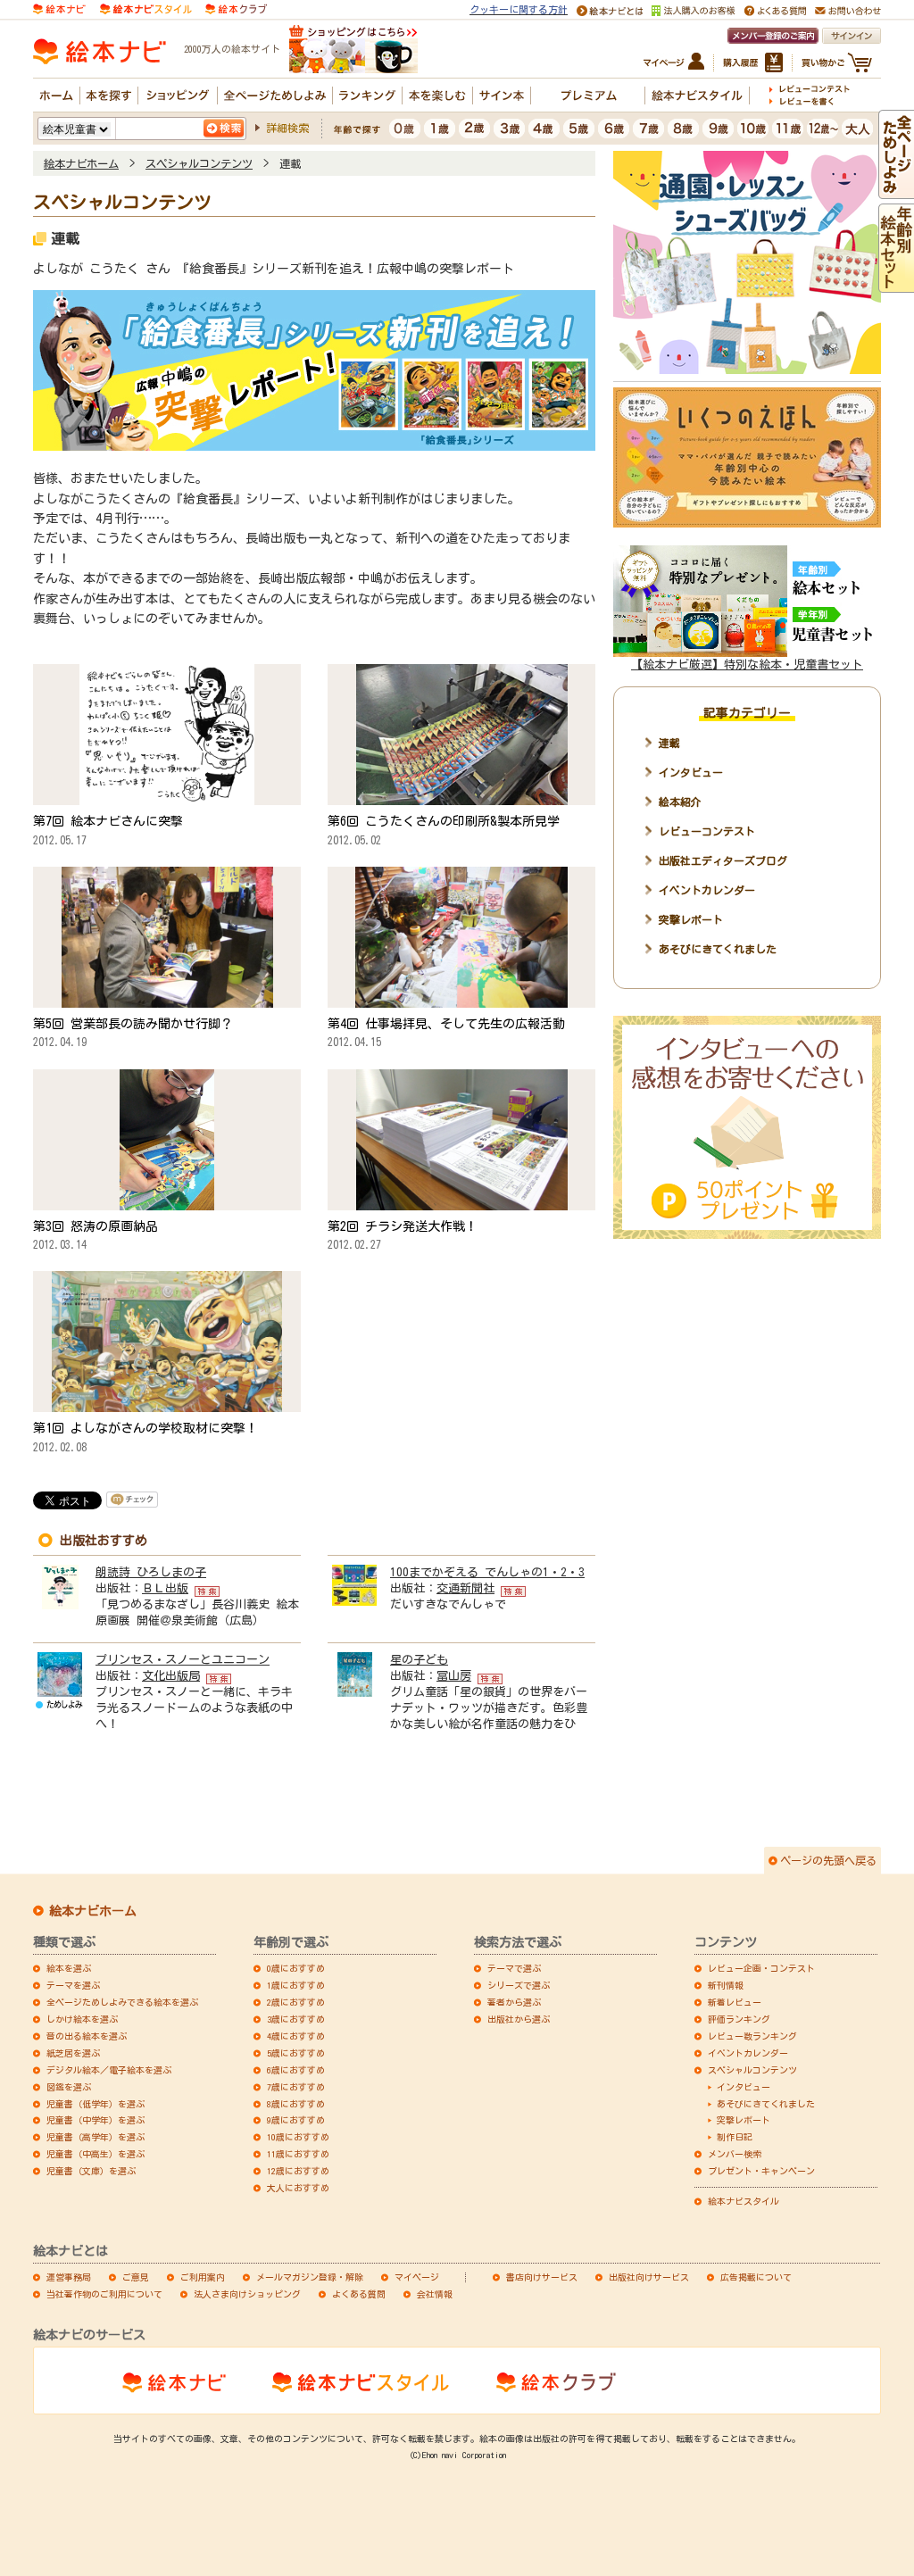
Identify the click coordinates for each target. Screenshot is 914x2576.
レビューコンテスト (707, 831)
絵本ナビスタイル (744, 2201)
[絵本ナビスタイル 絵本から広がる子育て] (145, 8)
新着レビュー (735, 2002)
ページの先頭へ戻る (828, 1860)
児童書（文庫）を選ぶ (91, 2171)
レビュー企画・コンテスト (761, 1968)
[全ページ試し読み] (896, 191)
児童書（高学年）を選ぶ (96, 2137)
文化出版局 (171, 1676)
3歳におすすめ (296, 2019)
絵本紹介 (680, 802)
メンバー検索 (735, 2154)
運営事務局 (69, 2277)
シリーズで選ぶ (519, 1985)
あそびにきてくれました (718, 949)
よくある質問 (359, 2294)
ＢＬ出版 (165, 1588)
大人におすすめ (298, 2188)
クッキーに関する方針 (519, 9)
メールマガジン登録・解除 (310, 2277)
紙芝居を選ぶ (73, 2053)
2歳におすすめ (296, 2002)
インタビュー (691, 772)
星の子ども (419, 1660)
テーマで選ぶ (514, 1968)
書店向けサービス (542, 2277)
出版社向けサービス (649, 2277)
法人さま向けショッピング (247, 2294)
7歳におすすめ (296, 2087)
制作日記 (735, 2137)
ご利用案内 (203, 2277)
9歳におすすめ (296, 2120)
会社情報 (435, 2294)
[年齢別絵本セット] (896, 285)
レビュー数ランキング (752, 2036)
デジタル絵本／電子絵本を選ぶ (109, 2070)
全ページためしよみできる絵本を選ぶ (122, 2002)
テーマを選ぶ (73, 1985)
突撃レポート (691, 919)
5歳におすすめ (296, 2053)
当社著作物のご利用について (104, 2294)
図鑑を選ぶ (69, 2087)
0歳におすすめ (296, 1968)
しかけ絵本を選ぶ (82, 2019)
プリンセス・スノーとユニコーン (183, 1660)
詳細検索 (287, 128)
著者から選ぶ (514, 2002)
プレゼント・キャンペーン (761, 2171)
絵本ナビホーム (81, 163)
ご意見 (136, 2277)
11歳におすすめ (298, 2154)
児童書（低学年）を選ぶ (96, 2104)
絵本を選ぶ (69, 1968)
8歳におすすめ (296, 2104)
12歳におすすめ (298, 2171)
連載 (669, 743)
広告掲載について (756, 2277)
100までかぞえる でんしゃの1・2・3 (487, 1572)
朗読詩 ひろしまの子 (151, 1572)
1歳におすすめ (296, 1985)
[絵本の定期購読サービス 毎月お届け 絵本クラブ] (236, 8)
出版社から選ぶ (519, 2019)
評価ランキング (739, 2019)
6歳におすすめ (296, 2070)
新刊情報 (726, 1985)
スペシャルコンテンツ (199, 163)
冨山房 (454, 1676)
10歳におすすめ (298, 2137)
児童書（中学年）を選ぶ (96, 2120)
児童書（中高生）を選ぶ (96, 2154)
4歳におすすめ (296, 2036)
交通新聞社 (465, 1588)
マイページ (417, 2277)
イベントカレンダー (707, 890)
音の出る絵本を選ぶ (87, 2036)
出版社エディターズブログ (723, 860)
